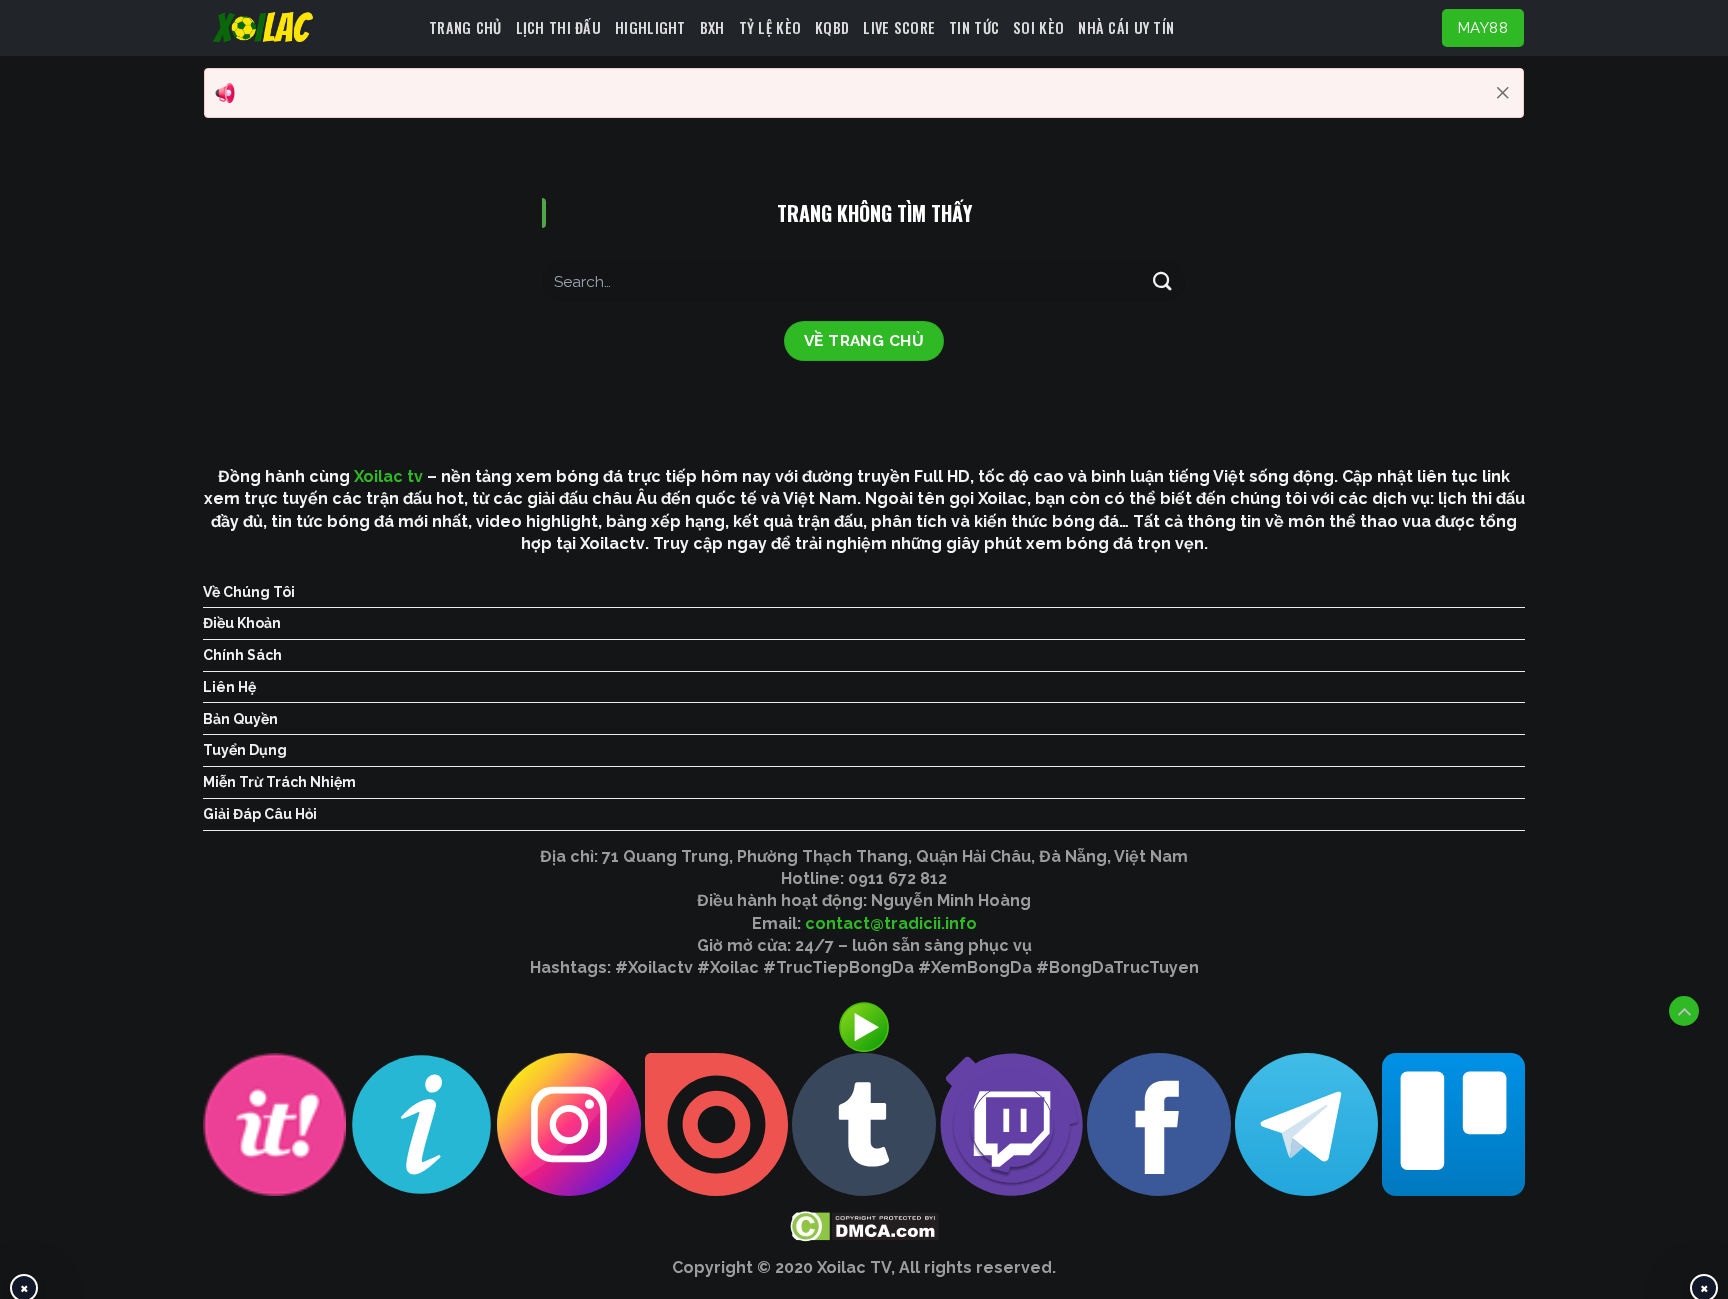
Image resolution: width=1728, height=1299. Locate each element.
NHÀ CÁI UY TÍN (1126, 27)
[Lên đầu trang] (1684, 1011)
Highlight (650, 27)
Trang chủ (465, 27)
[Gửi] (1162, 281)
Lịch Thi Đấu (558, 27)
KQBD (832, 27)
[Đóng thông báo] (1503, 93)
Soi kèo (1038, 27)
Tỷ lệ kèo (770, 27)
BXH (712, 27)
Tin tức (974, 27)
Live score (899, 27)
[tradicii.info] (309, 28)
